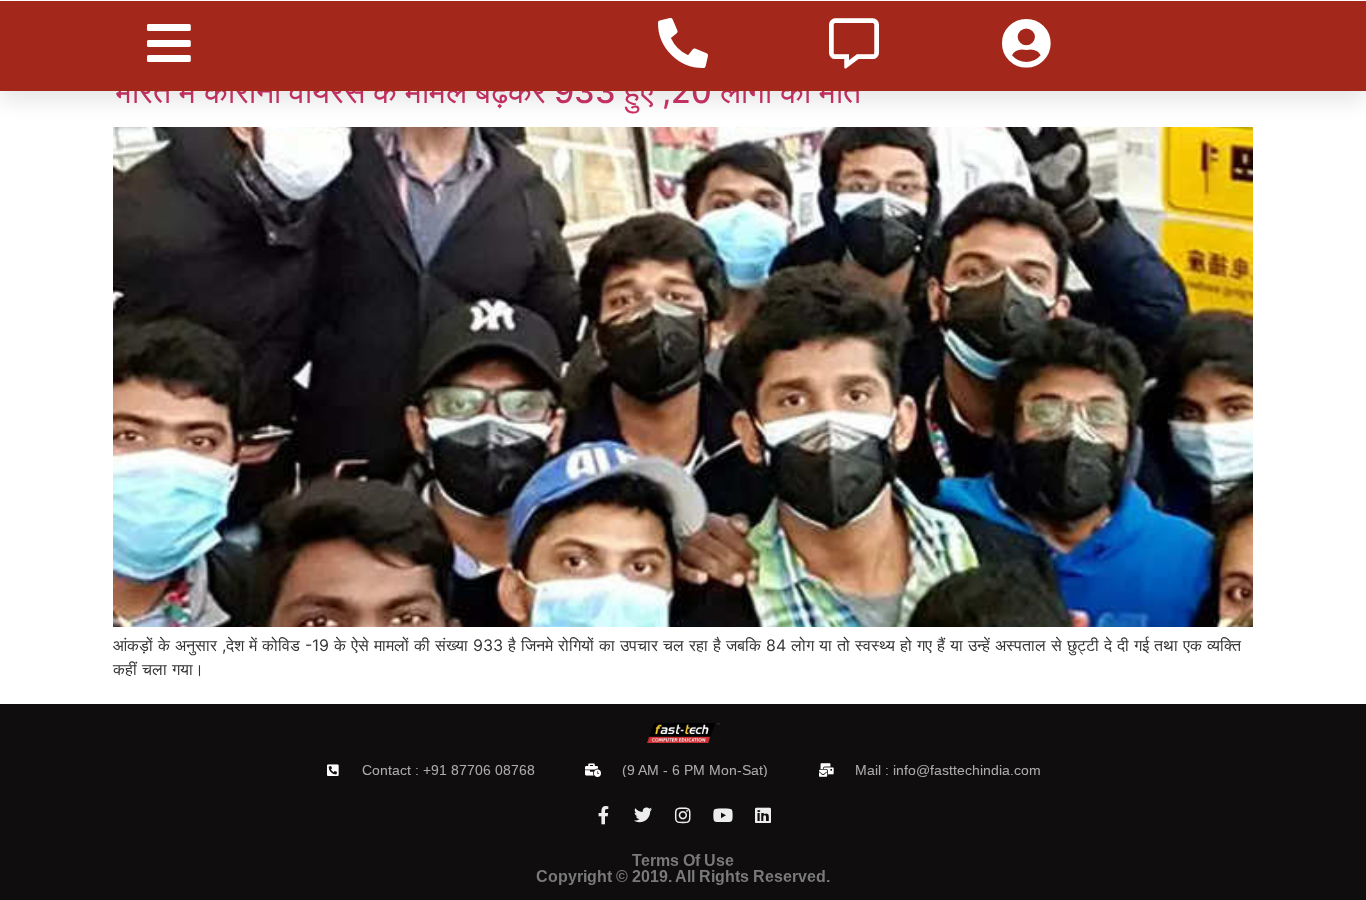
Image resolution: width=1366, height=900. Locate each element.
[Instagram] (683, 815)
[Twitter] (643, 815)
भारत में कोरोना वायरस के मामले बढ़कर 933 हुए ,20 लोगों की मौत (487, 91)
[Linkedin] (763, 815)
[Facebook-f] (603, 815)
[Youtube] (723, 815)
